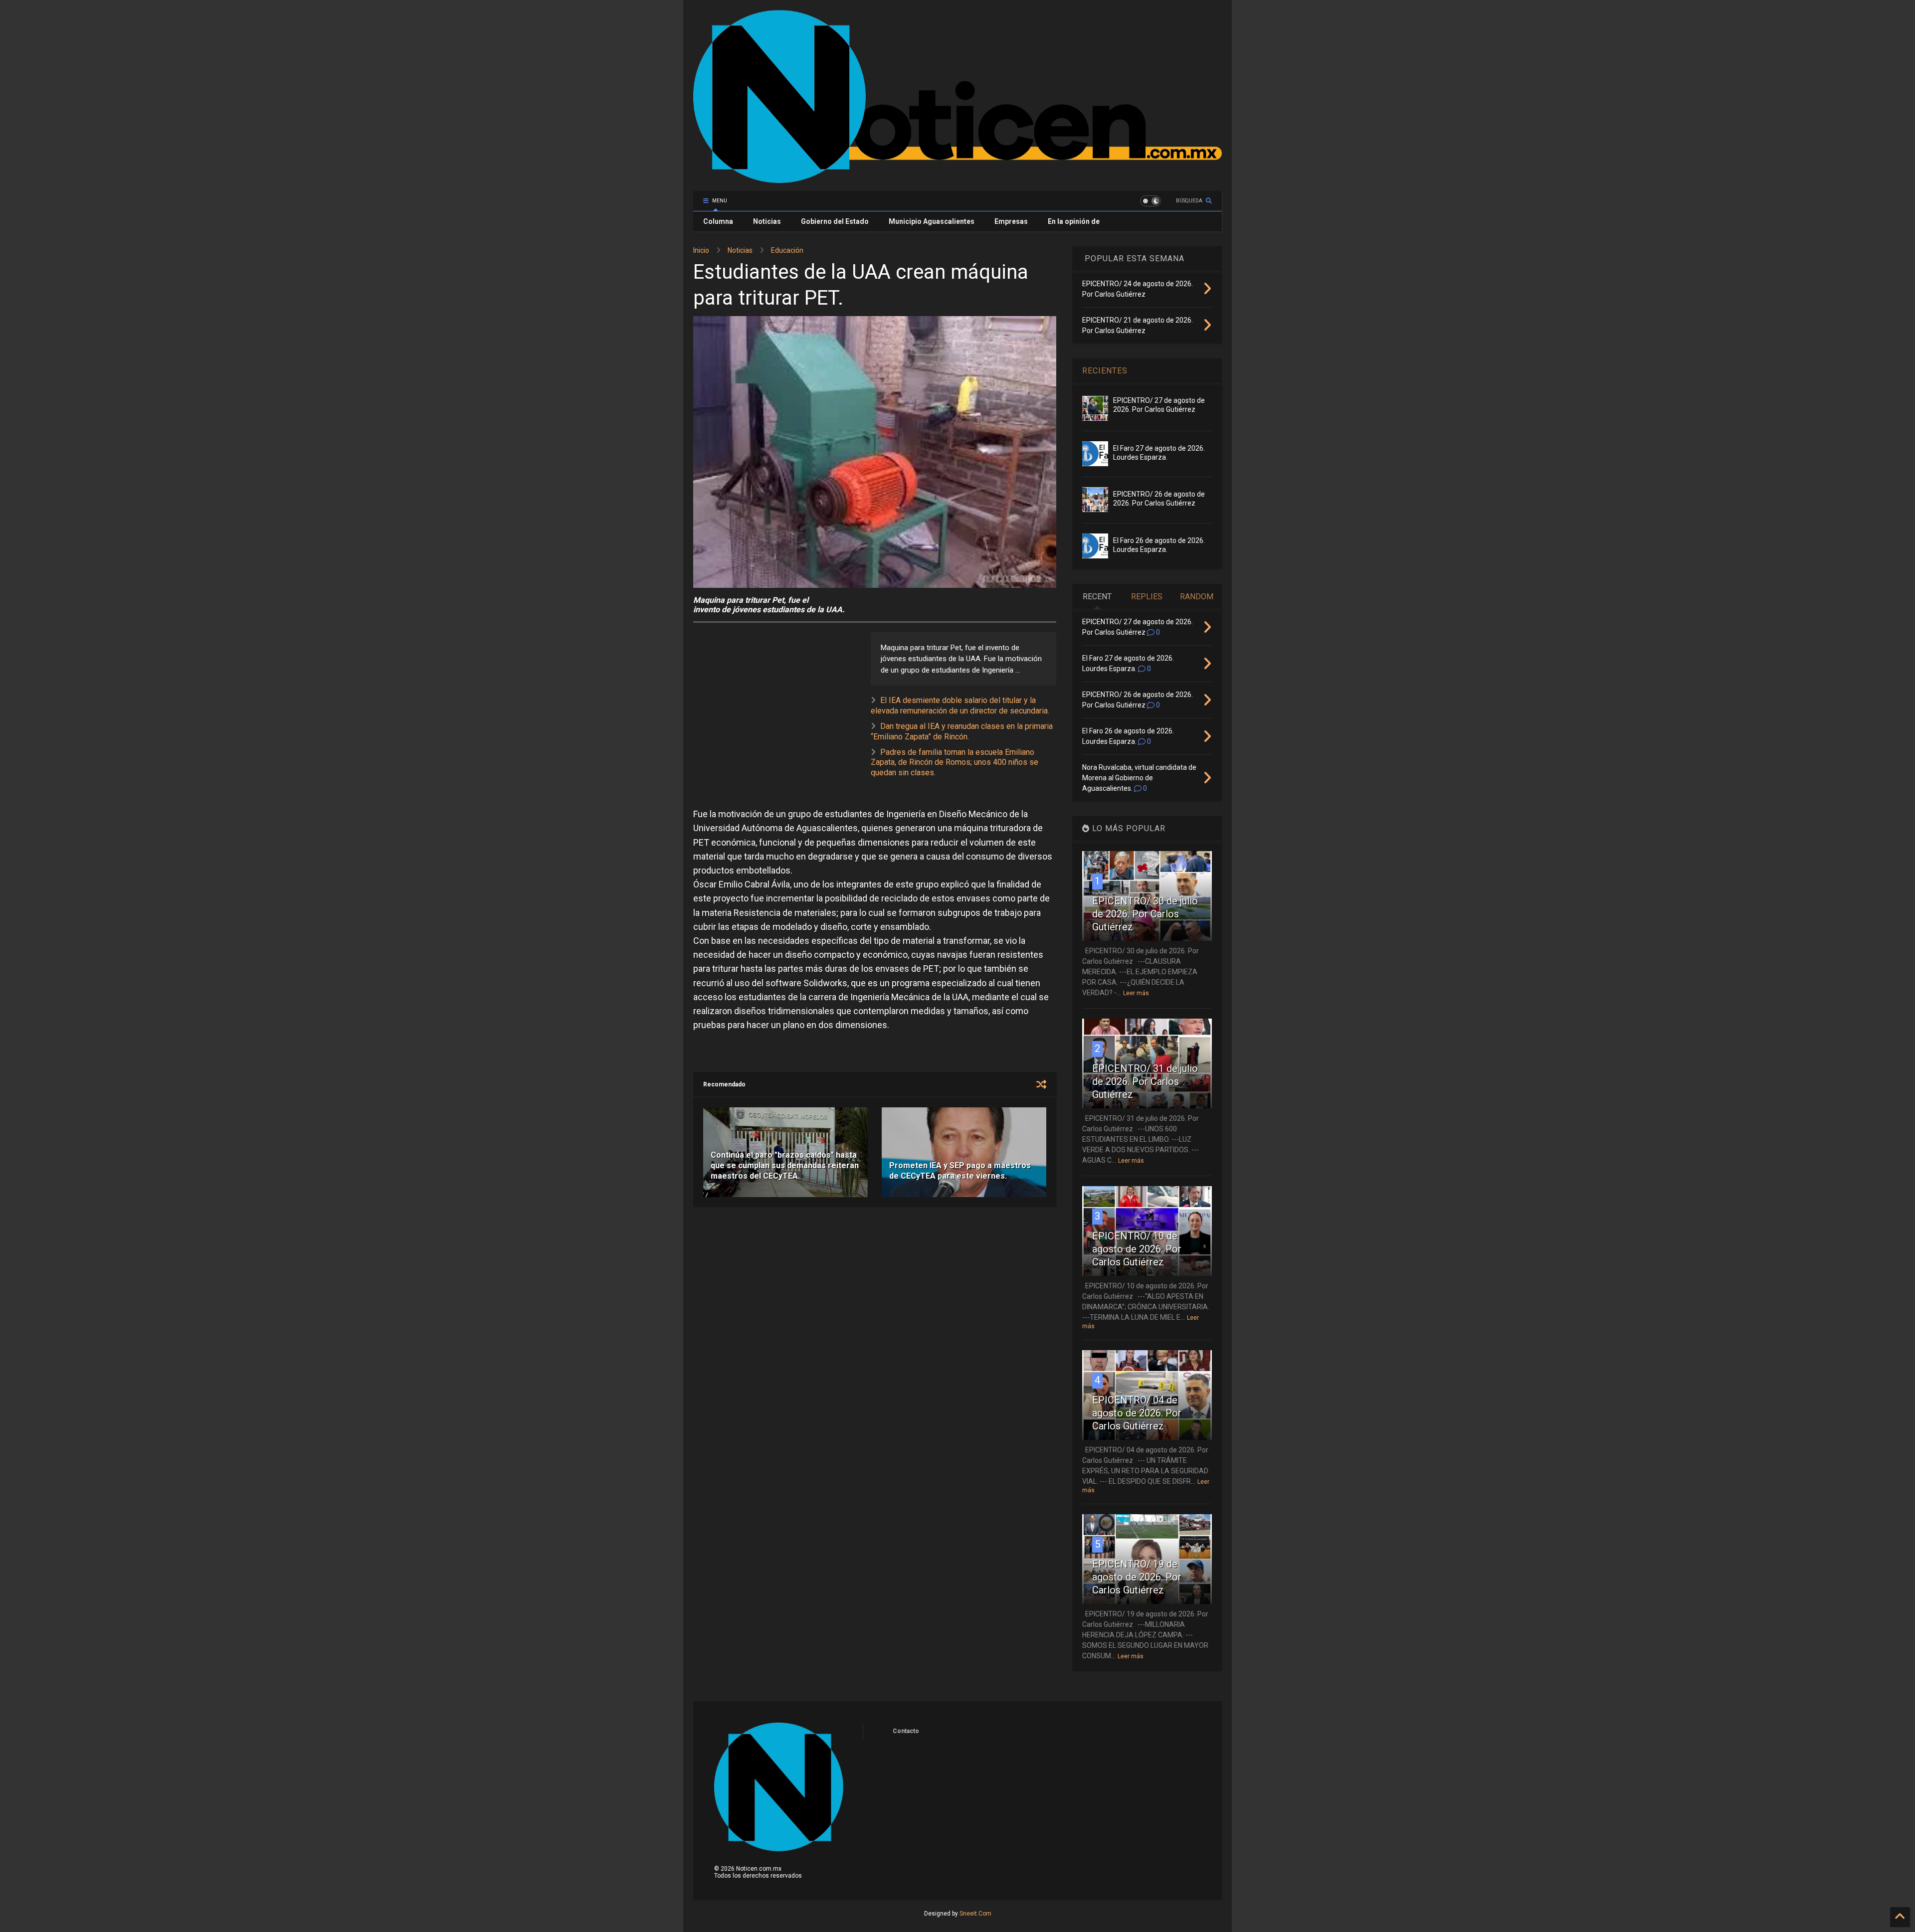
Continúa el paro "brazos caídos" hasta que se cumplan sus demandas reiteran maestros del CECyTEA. (785, 1165)
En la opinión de (1074, 221)
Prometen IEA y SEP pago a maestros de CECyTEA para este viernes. (960, 1171)
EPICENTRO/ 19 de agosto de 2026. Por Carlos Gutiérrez (1137, 1577)
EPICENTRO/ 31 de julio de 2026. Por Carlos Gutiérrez (1145, 1081)
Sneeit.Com (975, 1914)
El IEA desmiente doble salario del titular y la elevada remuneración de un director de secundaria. (960, 705)
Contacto (906, 1731)
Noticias (767, 221)
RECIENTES (1105, 371)
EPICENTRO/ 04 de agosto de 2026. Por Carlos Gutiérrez (1137, 1413)
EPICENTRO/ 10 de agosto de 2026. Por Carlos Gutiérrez (1137, 1249)
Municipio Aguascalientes (932, 221)
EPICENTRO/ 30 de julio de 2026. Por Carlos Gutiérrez (1145, 914)
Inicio (701, 250)
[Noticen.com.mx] (957, 178)
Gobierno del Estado (835, 221)
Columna (718, 221)
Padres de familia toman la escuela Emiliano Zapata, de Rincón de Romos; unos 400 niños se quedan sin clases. (955, 763)
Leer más (1136, 993)
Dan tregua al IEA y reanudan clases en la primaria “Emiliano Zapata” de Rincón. (962, 731)
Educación (787, 250)
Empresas (1011, 221)
